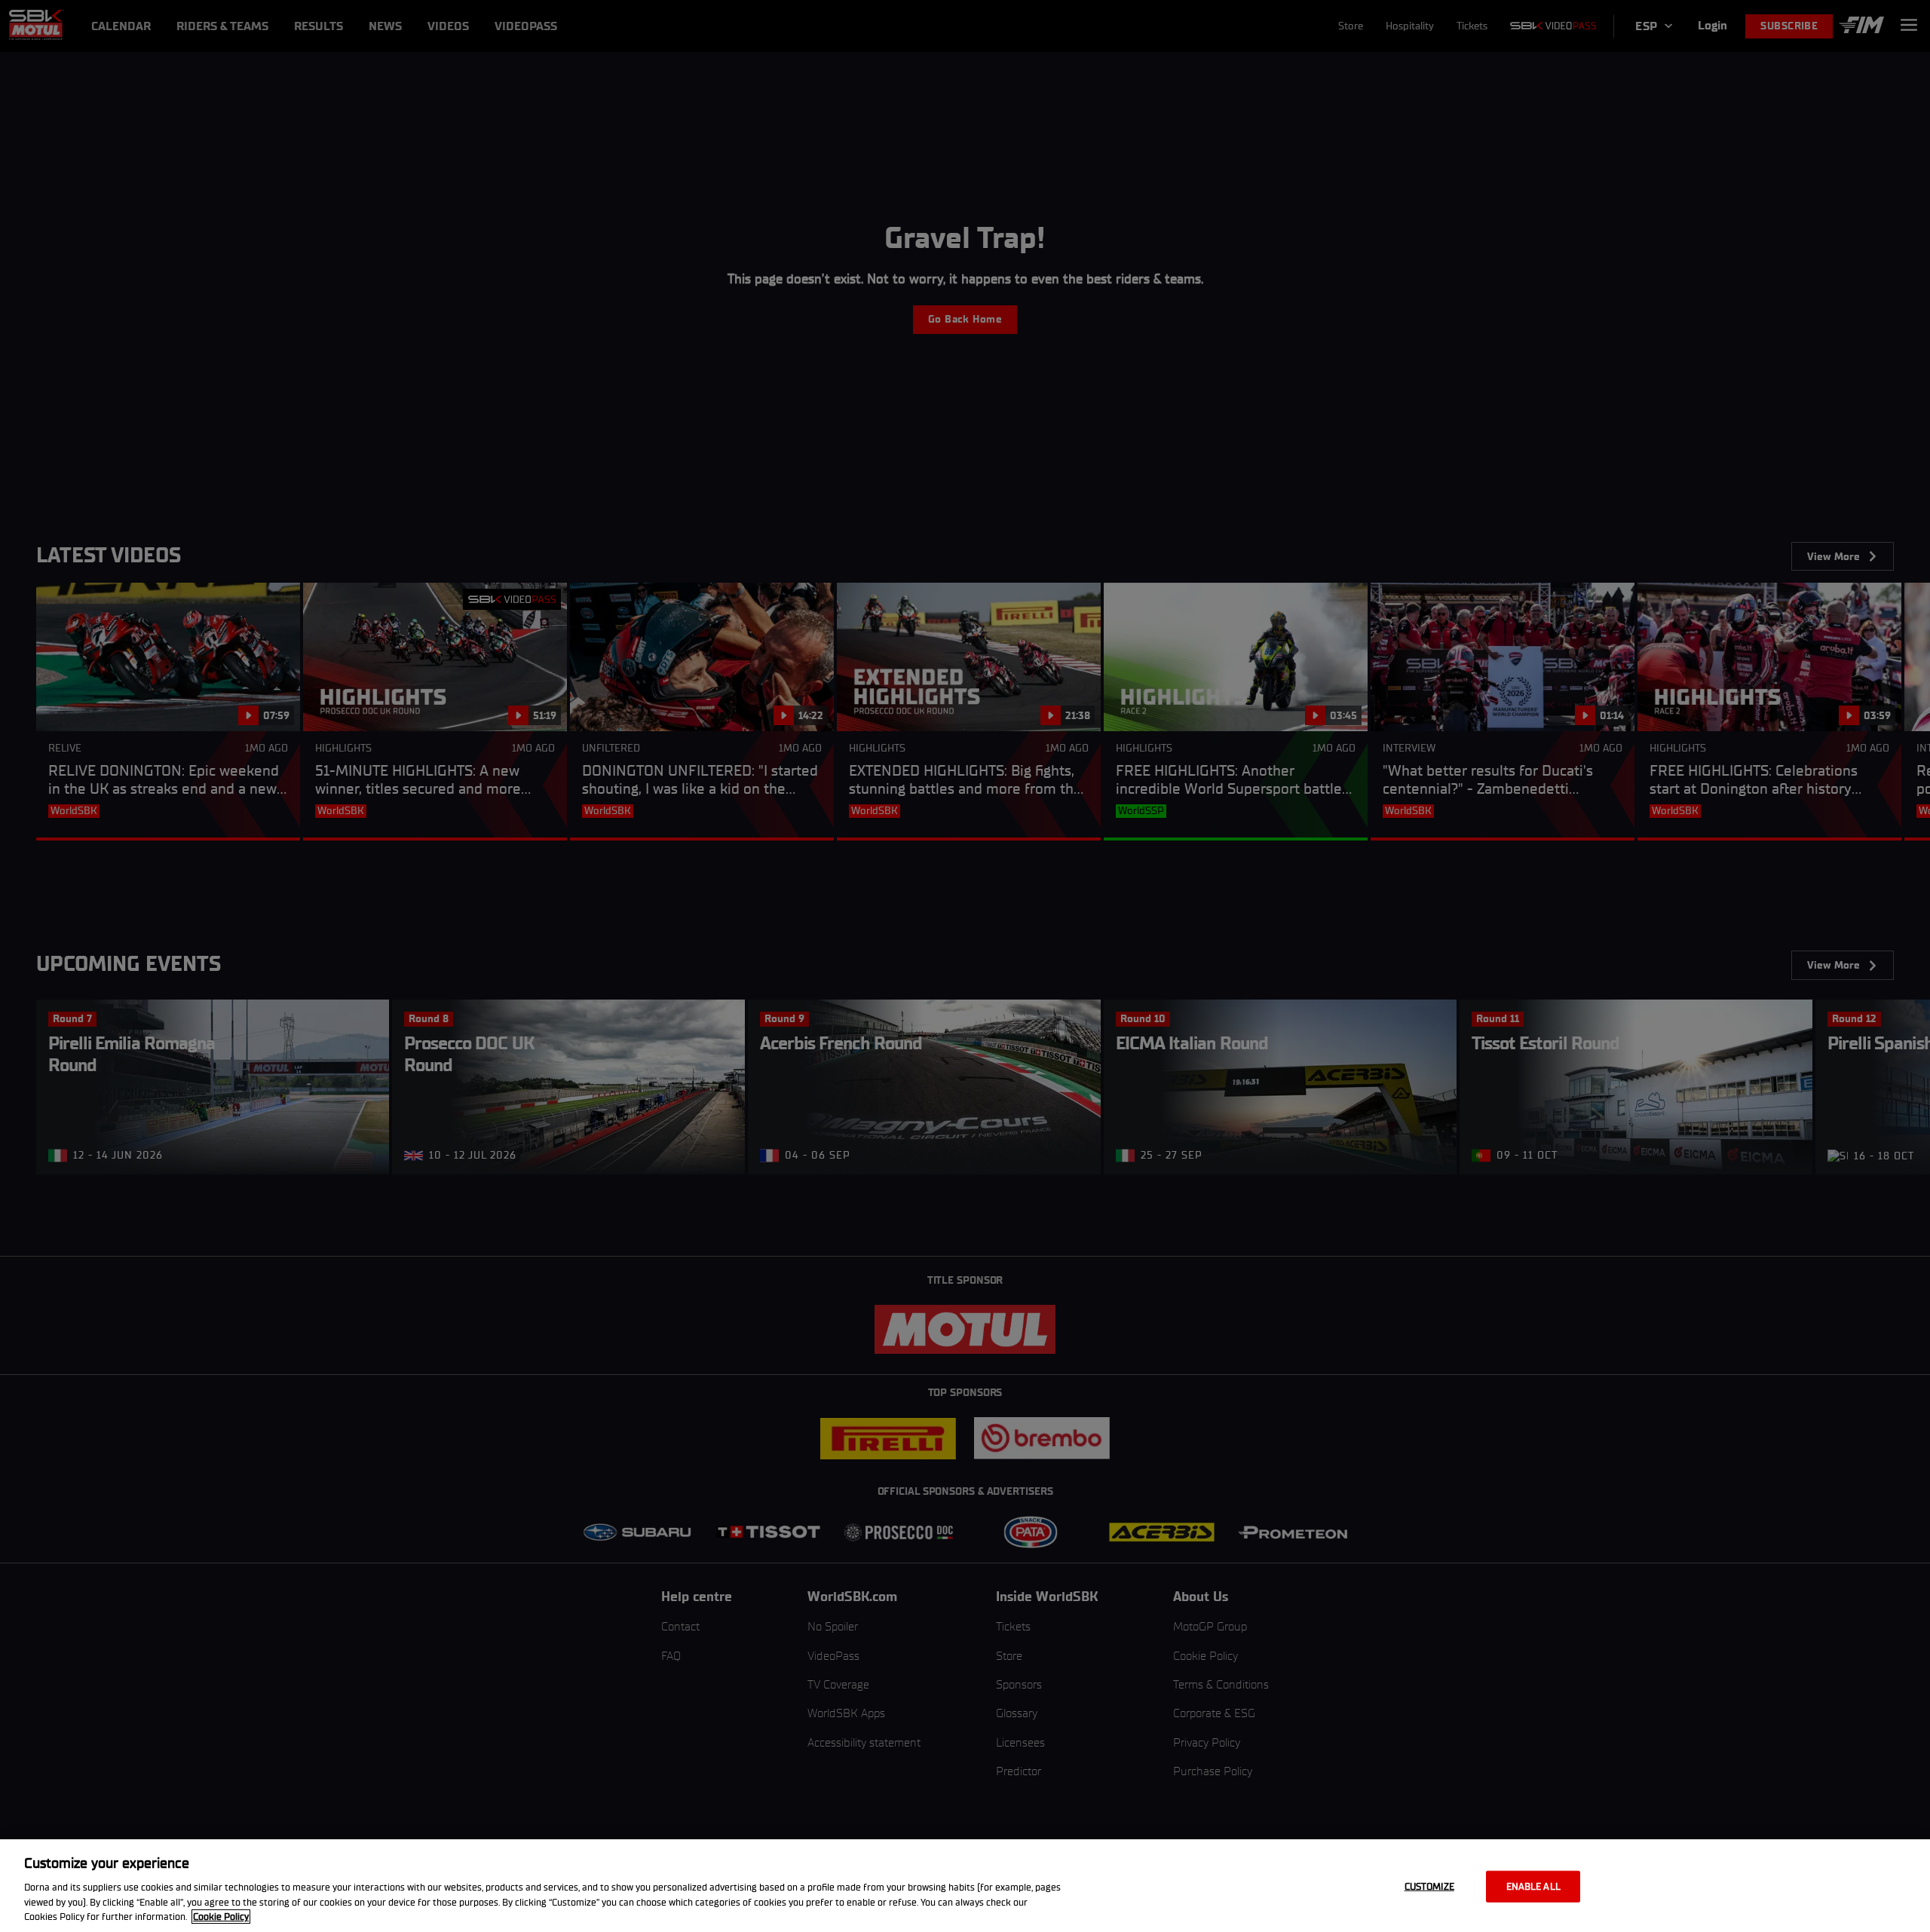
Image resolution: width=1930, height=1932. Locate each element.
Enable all (1533, 1886)
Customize (1429, 1886)
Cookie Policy (221, 1917)
